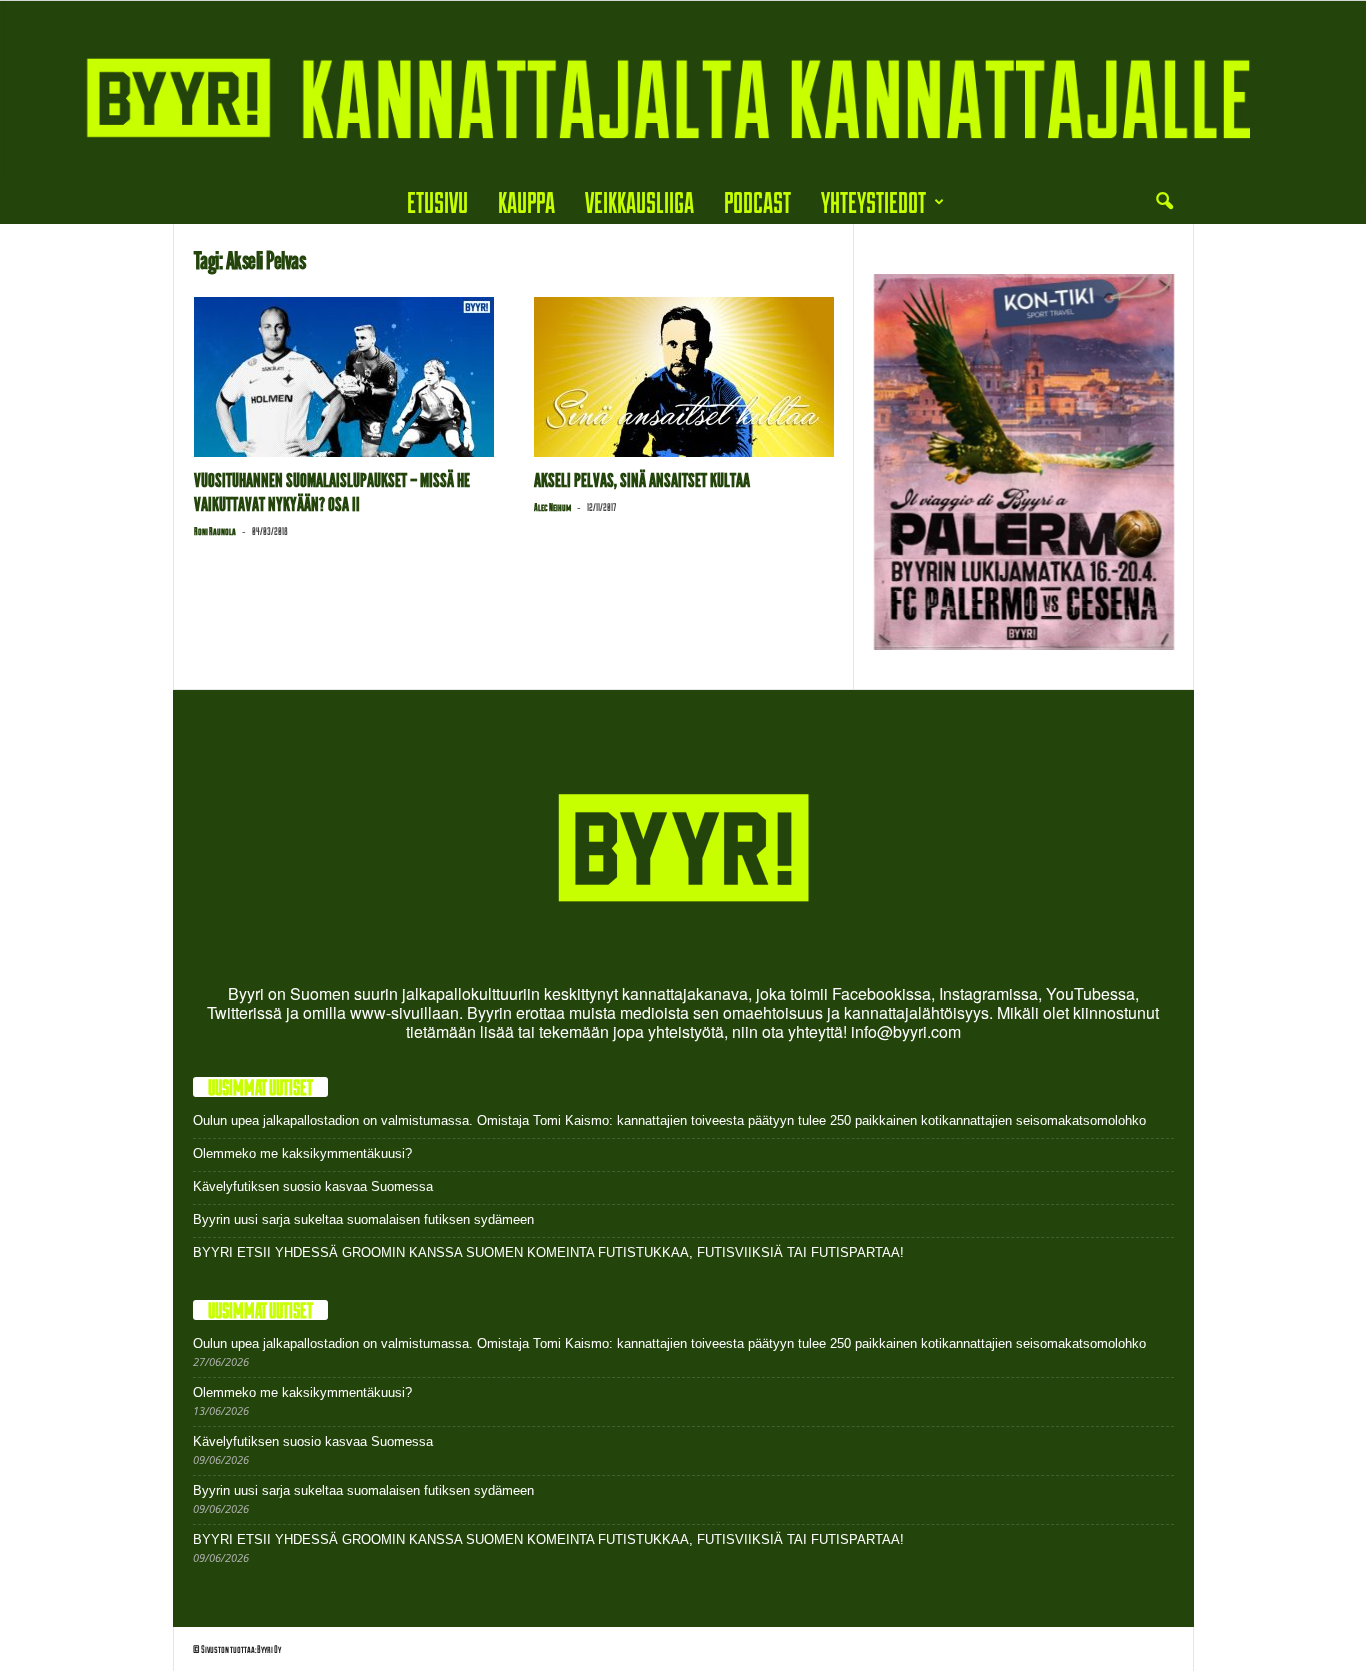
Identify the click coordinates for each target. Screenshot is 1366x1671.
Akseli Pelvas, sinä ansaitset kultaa (642, 480)
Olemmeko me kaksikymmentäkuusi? (302, 1153)
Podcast (757, 201)
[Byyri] (683, 90)
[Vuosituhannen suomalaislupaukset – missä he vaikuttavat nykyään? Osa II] (344, 377)
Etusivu (437, 201)
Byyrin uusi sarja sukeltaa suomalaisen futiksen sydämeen (363, 1219)
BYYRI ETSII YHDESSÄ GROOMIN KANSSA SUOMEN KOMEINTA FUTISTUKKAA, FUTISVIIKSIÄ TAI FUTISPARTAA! (548, 1252)
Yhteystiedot (873, 201)
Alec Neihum (552, 507)
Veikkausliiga (639, 201)
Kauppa (526, 201)
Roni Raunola (215, 531)
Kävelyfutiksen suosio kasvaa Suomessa (313, 1186)
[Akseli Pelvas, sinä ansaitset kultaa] (684, 377)
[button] (1164, 202)
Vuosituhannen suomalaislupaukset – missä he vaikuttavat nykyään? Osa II (332, 492)
